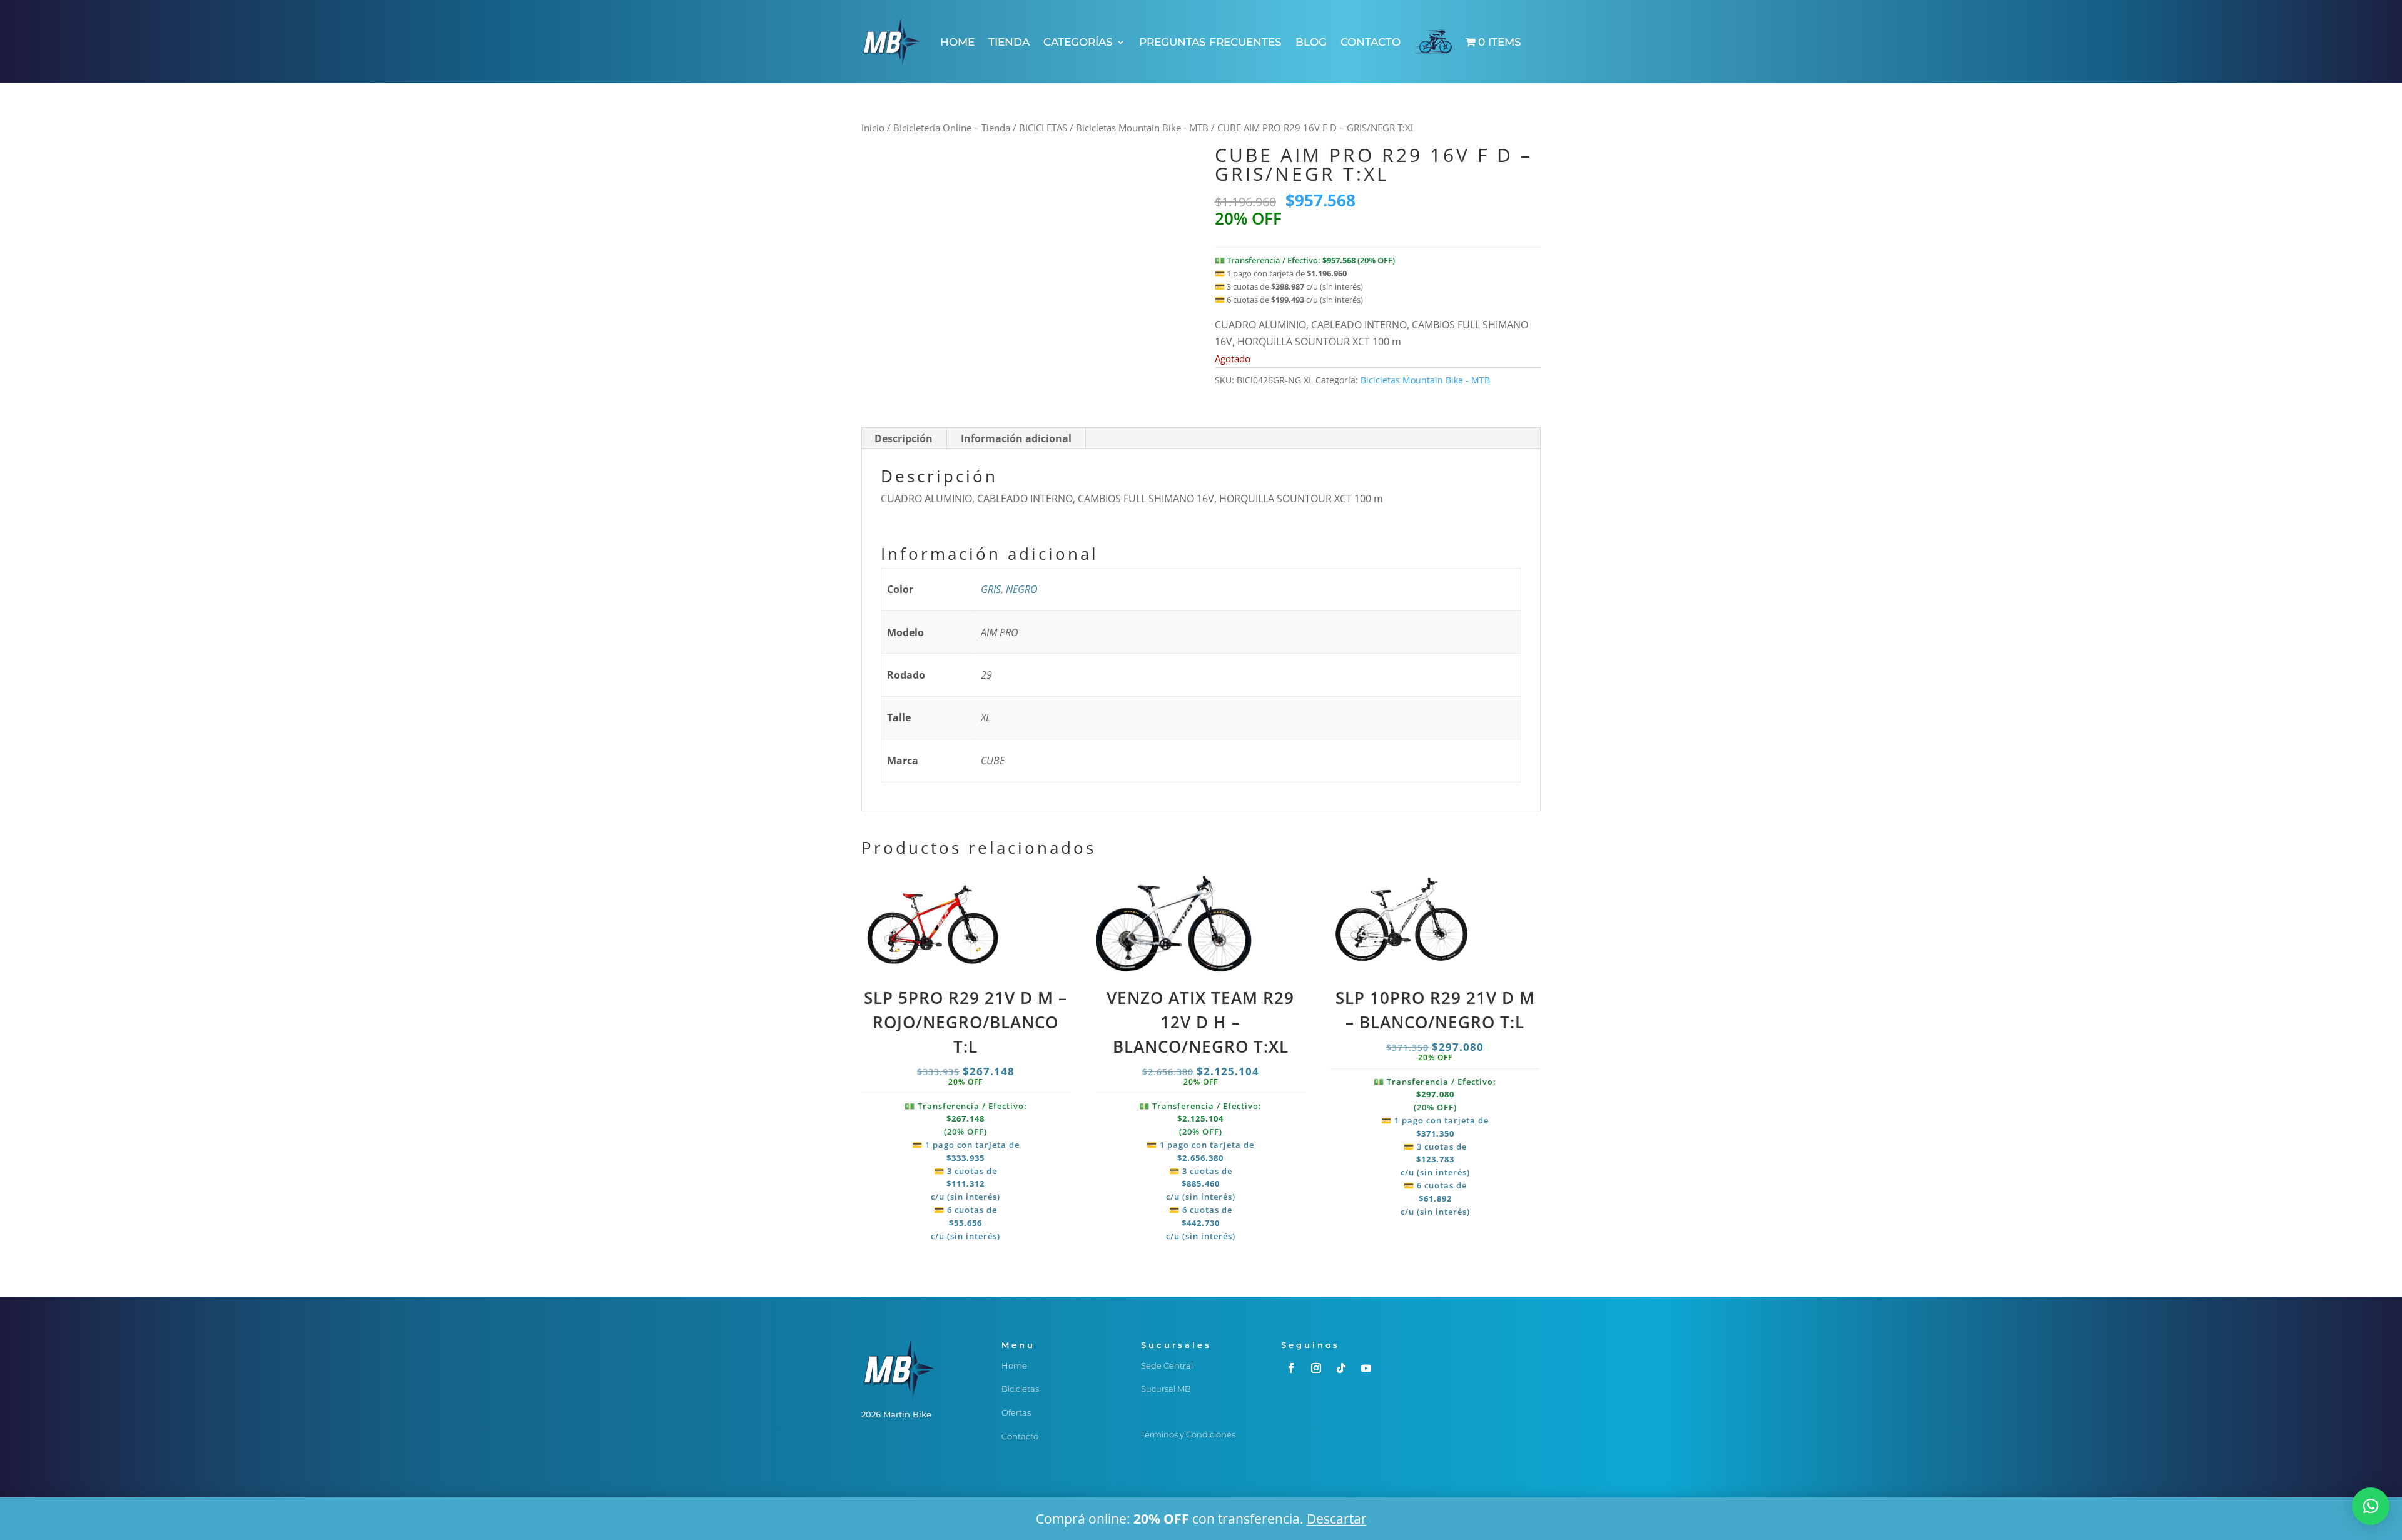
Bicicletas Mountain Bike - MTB (1142, 128)
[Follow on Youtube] (1366, 1368)
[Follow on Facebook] (1291, 1368)
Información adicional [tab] (1016, 438)
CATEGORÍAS (1078, 42)
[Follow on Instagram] (1316, 1368)
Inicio (873, 128)
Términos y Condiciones (1188, 1434)
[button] (2371, 1506)
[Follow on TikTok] (1341, 1368)
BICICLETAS (1043, 128)
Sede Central (1167, 1365)
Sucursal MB (1166, 1389)
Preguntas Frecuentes (1210, 42)
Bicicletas (1020, 1389)
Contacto (1371, 42)
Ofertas (1016, 1412)
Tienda (1009, 42)
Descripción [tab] (904, 438)
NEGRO (1022, 589)
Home (957, 42)
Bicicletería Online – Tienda (952, 128)
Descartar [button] (1337, 1519)
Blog (1311, 42)
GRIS (991, 589)
